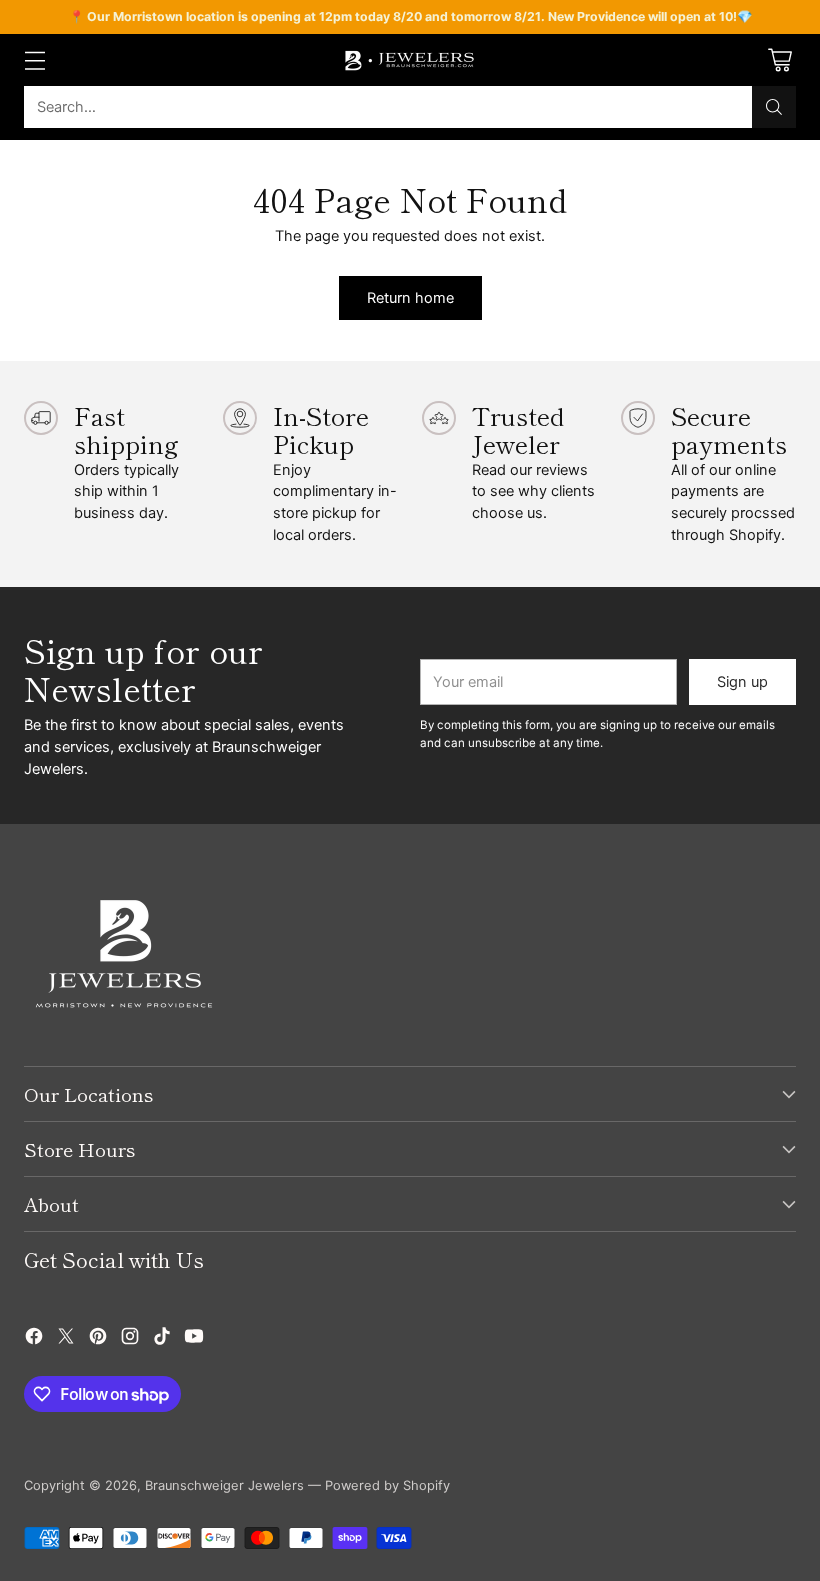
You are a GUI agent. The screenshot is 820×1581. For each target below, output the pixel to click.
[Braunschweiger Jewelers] (410, 60)
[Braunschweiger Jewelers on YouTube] (194, 1339)
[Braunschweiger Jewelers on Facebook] (34, 1339)
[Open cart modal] (779, 60)
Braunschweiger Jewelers (224, 1485)
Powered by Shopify (387, 1485)
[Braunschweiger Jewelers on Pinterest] (98, 1339)
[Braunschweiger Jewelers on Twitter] (66, 1339)
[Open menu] (34, 60)
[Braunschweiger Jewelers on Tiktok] (162, 1339)
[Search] (774, 107)
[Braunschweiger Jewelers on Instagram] (130, 1339)
